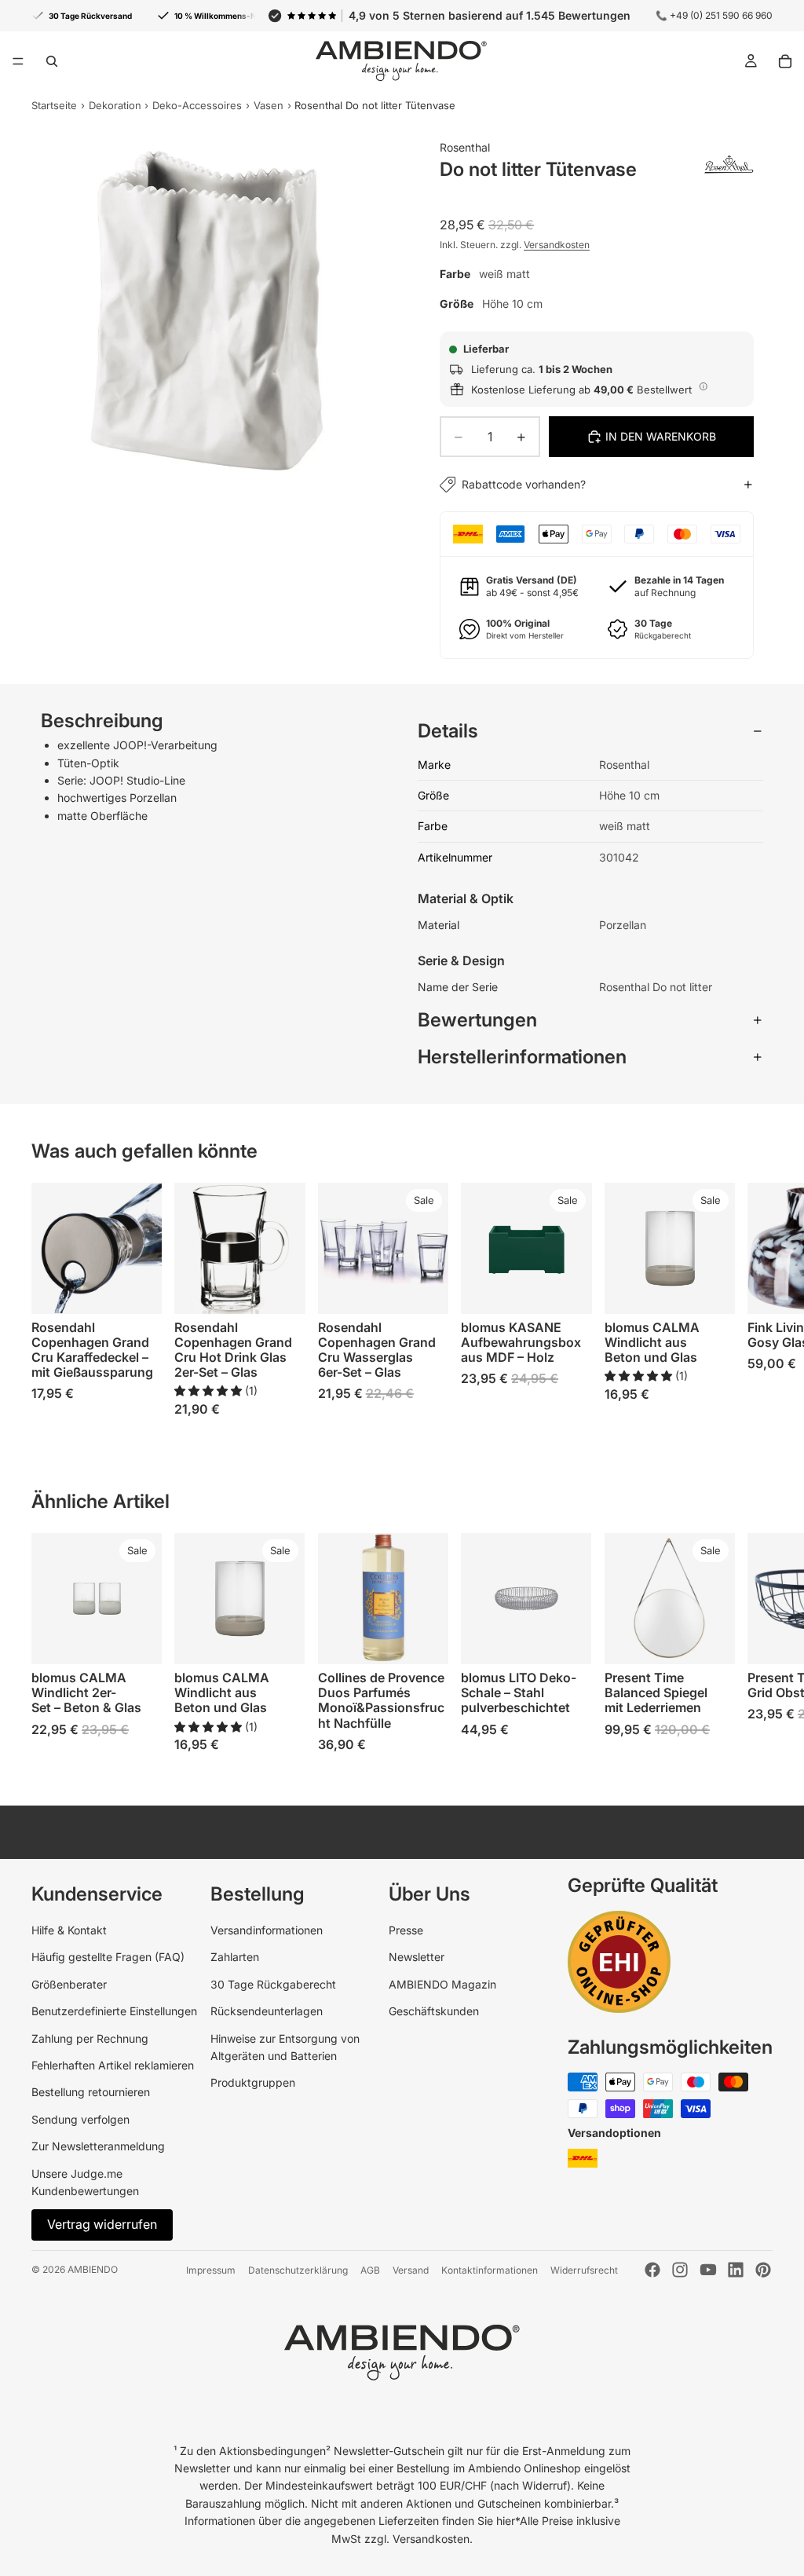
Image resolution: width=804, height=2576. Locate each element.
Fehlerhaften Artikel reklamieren (113, 2065)
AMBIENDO (93, 2269)
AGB (370, 2270)
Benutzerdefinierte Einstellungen (114, 2011)
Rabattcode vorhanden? (524, 484)
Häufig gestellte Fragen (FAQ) (108, 1957)
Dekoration (115, 105)
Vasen (269, 105)
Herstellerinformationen (522, 1057)
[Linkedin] (736, 2270)
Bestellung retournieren (91, 2092)
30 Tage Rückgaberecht (273, 1984)
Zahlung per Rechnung (90, 2038)
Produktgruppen (253, 2082)
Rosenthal (465, 147)
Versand (411, 2270)
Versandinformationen (267, 1930)
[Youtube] (708, 2270)
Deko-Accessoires (197, 105)
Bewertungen (477, 1020)
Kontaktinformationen (490, 2270)
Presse (406, 1930)
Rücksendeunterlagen (267, 2011)
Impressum (211, 2270)
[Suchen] (52, 61)
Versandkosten (557, 245)
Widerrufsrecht (584, 2270)
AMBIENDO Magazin (442, 1984)
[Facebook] (652, 2270)
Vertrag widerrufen (102, 2224)
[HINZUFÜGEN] (138, 1290)
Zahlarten (235, 1957)
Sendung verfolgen (80, 2119)
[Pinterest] (763, 2270)
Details (448, 731)
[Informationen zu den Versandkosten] (703, 387)
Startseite (54, 105)
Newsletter (417, 1957)
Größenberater (69, 1984)
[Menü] (18, 61)
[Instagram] (680, 2270)
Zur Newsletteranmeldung (98, 2146)
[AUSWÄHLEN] (568, 1290)
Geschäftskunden (434, 2011)
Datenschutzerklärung (298, 2270)
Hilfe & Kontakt (69, 1930)
